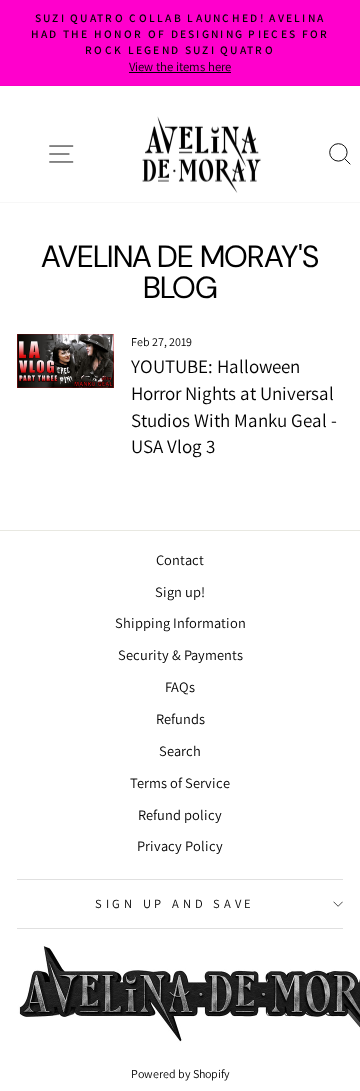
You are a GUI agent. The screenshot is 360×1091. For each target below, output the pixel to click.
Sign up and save (175, 903)
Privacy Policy (180, 845)
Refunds (180, 718)
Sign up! (180, 591)
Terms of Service (180, 782)
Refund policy (180, 814)
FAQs (180, 686)
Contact (180, 559)
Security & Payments (180, 654)
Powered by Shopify (180, 1073)
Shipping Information (180, 622)
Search (180, 750)
